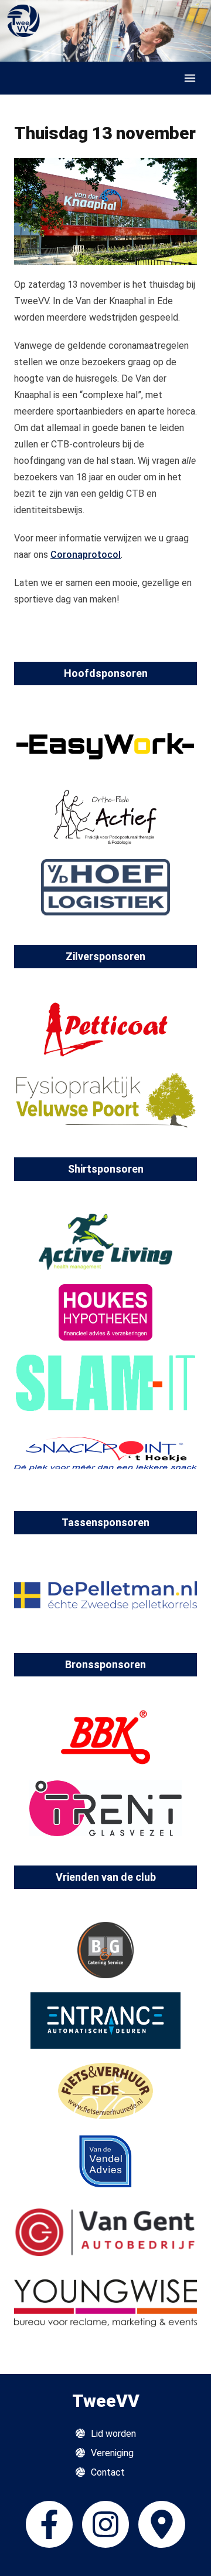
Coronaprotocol (86, 555)
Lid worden (113, 2434)
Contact (108, 2472)
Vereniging (112, 2453)
